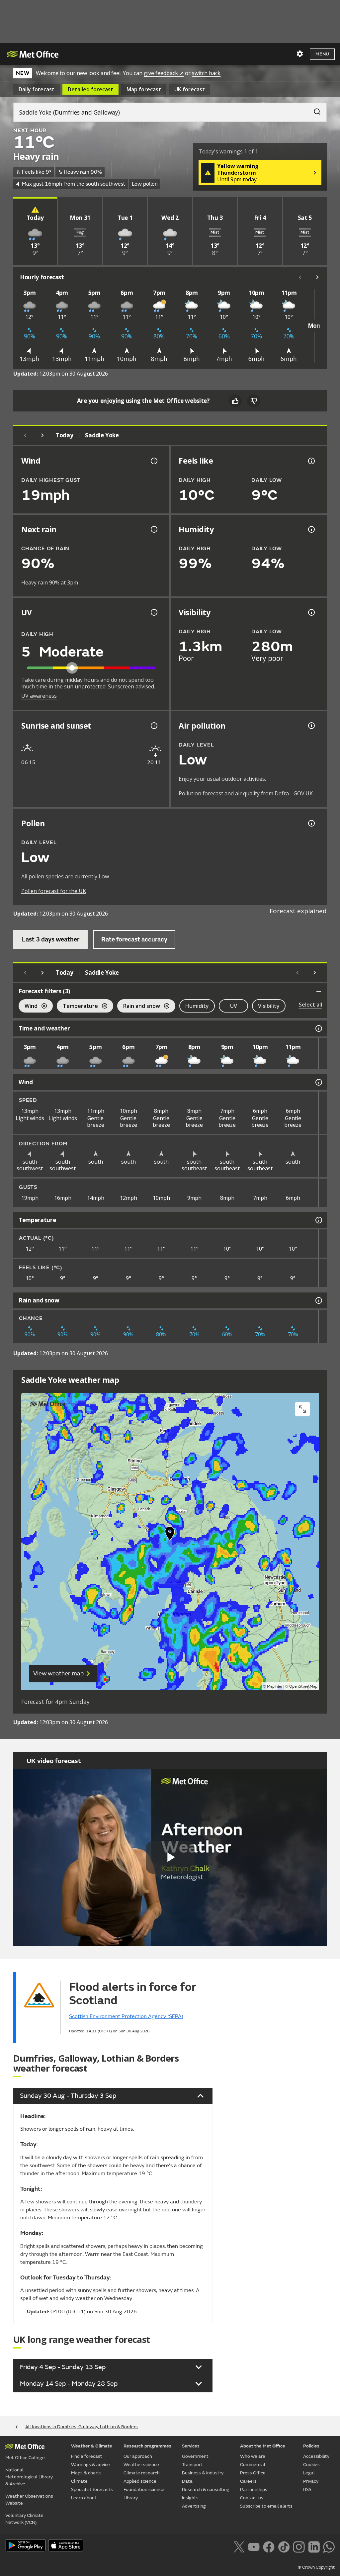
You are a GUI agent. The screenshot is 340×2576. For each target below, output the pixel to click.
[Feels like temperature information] (311, 461)
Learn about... (85, 2498)
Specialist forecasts (92, 2489)
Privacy (311, 2481)
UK (190, 89)
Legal (309, 2473)
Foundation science (144, 2489)
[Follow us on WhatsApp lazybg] (329, 2546)
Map (144, 89)
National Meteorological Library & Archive (29, 2477)
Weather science (141, 2465)
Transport (192, 2465)
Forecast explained (298, 911)
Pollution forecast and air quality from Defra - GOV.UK (246, 793)
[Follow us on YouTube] (254, 2546)
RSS (307, 2489)
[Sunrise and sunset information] (153, 726)
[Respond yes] (235, 401)
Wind (28, 1007)
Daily (37, 89)
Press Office (253, 2473)
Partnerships (254, 2489)
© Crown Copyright (316, 2567)
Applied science (140, 2481)
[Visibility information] (311, 612)
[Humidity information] (311, 529)
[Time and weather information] (318, 1028)
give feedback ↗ (164, 73)
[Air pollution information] (311, 726)
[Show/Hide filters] (319, 991)
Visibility (269, 1006)
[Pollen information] (311, 823)
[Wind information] (318, 1082)
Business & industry (203, 2473)
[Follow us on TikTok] (284, 2546)
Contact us (252, 2498)
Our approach (138, 2456)
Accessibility (316, 2456)
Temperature (77, 1007)
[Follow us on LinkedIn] (314, 2546)
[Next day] (42, 435)
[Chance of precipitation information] (153, 529)
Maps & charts (86, 2473)
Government (195, 2456)
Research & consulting (206, 2489)
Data (187, 2481)
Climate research (142, 2473)
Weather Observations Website (29, 2500)
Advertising (194, 2506)
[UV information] (153, 612)
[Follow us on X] (239, 2546)
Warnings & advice (90, 2465)
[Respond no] (254, 401)
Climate (79, 2481)
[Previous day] (25, 435)
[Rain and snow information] (318, 1300)
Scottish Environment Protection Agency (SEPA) (126, 2016)
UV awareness (39, 696)
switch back (206, 73)
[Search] (314, 110)
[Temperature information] (318, 1220)
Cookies (311, 2465)
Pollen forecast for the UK (54, 891)
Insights (190, 2498)
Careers (248, 2481)
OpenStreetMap (303, 1687)
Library (131, 2498)
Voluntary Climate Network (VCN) (24, 2519)
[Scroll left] (300, 277)
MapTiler (275, 1687)
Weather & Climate (92, 2446)
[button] (170, 1535)
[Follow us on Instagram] (299, 2546)
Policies (311, 2446)
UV (234, 1006)
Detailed (90, 89)
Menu (322, 54)
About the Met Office (263, 2446)
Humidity (197, 1006)
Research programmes (147, 2446)
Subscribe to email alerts (266, 2506)
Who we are (253, 2456)
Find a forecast (87, 2456)
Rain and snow (139, 1007)
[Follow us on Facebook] (269, 2546)
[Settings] (300, 54)
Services (191, 2446)
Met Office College (25, 2458)
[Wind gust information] (153, 461)
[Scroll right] (317, 277)
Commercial (253, 2465)
